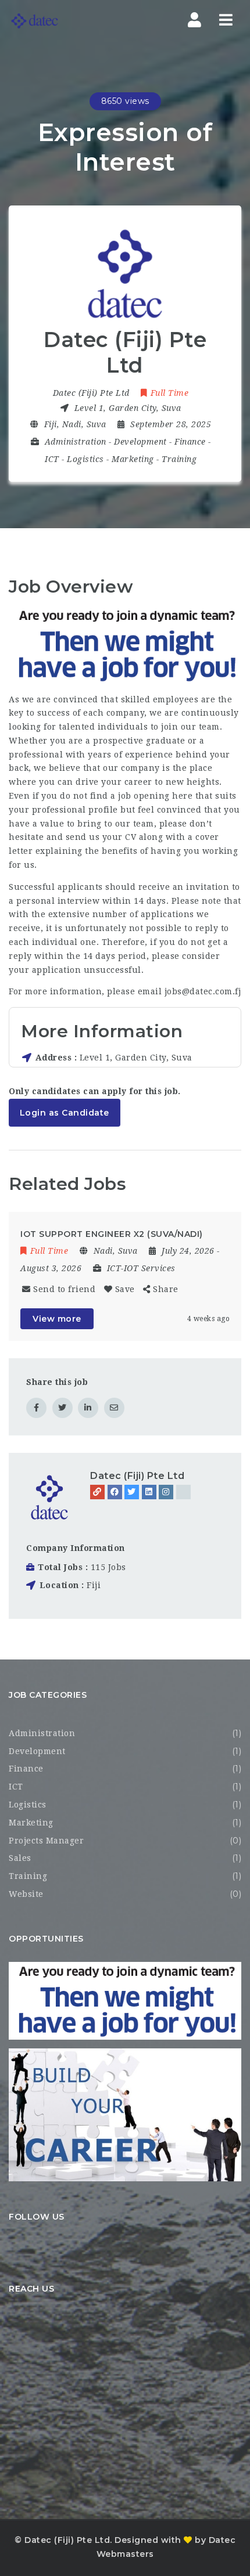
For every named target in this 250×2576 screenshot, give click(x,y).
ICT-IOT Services (141, 1268)
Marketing (133, 459)
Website (26, 1894)
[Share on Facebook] (36, 1408)
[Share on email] (114, 1408)
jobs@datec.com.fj (203, 991)
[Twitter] (132, 1492)
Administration (76, 442)
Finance (190, 442)
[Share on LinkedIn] (88, 1408)
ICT (52, 459)
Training (179, 459)
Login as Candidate (65, 1113)
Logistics (85, 459)
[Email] (183, 1492)
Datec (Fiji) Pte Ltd (137, 1476)
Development (140, 442)
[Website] (97, 1492)
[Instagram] (166, 1492)
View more (57, 1319)
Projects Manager (46, 1841)
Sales (20, 1858)
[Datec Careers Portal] (35, 21)
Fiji (94, 1585)
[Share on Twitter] (63, 1408)
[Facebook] (115, 1492)
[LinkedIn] (149, 1492)
